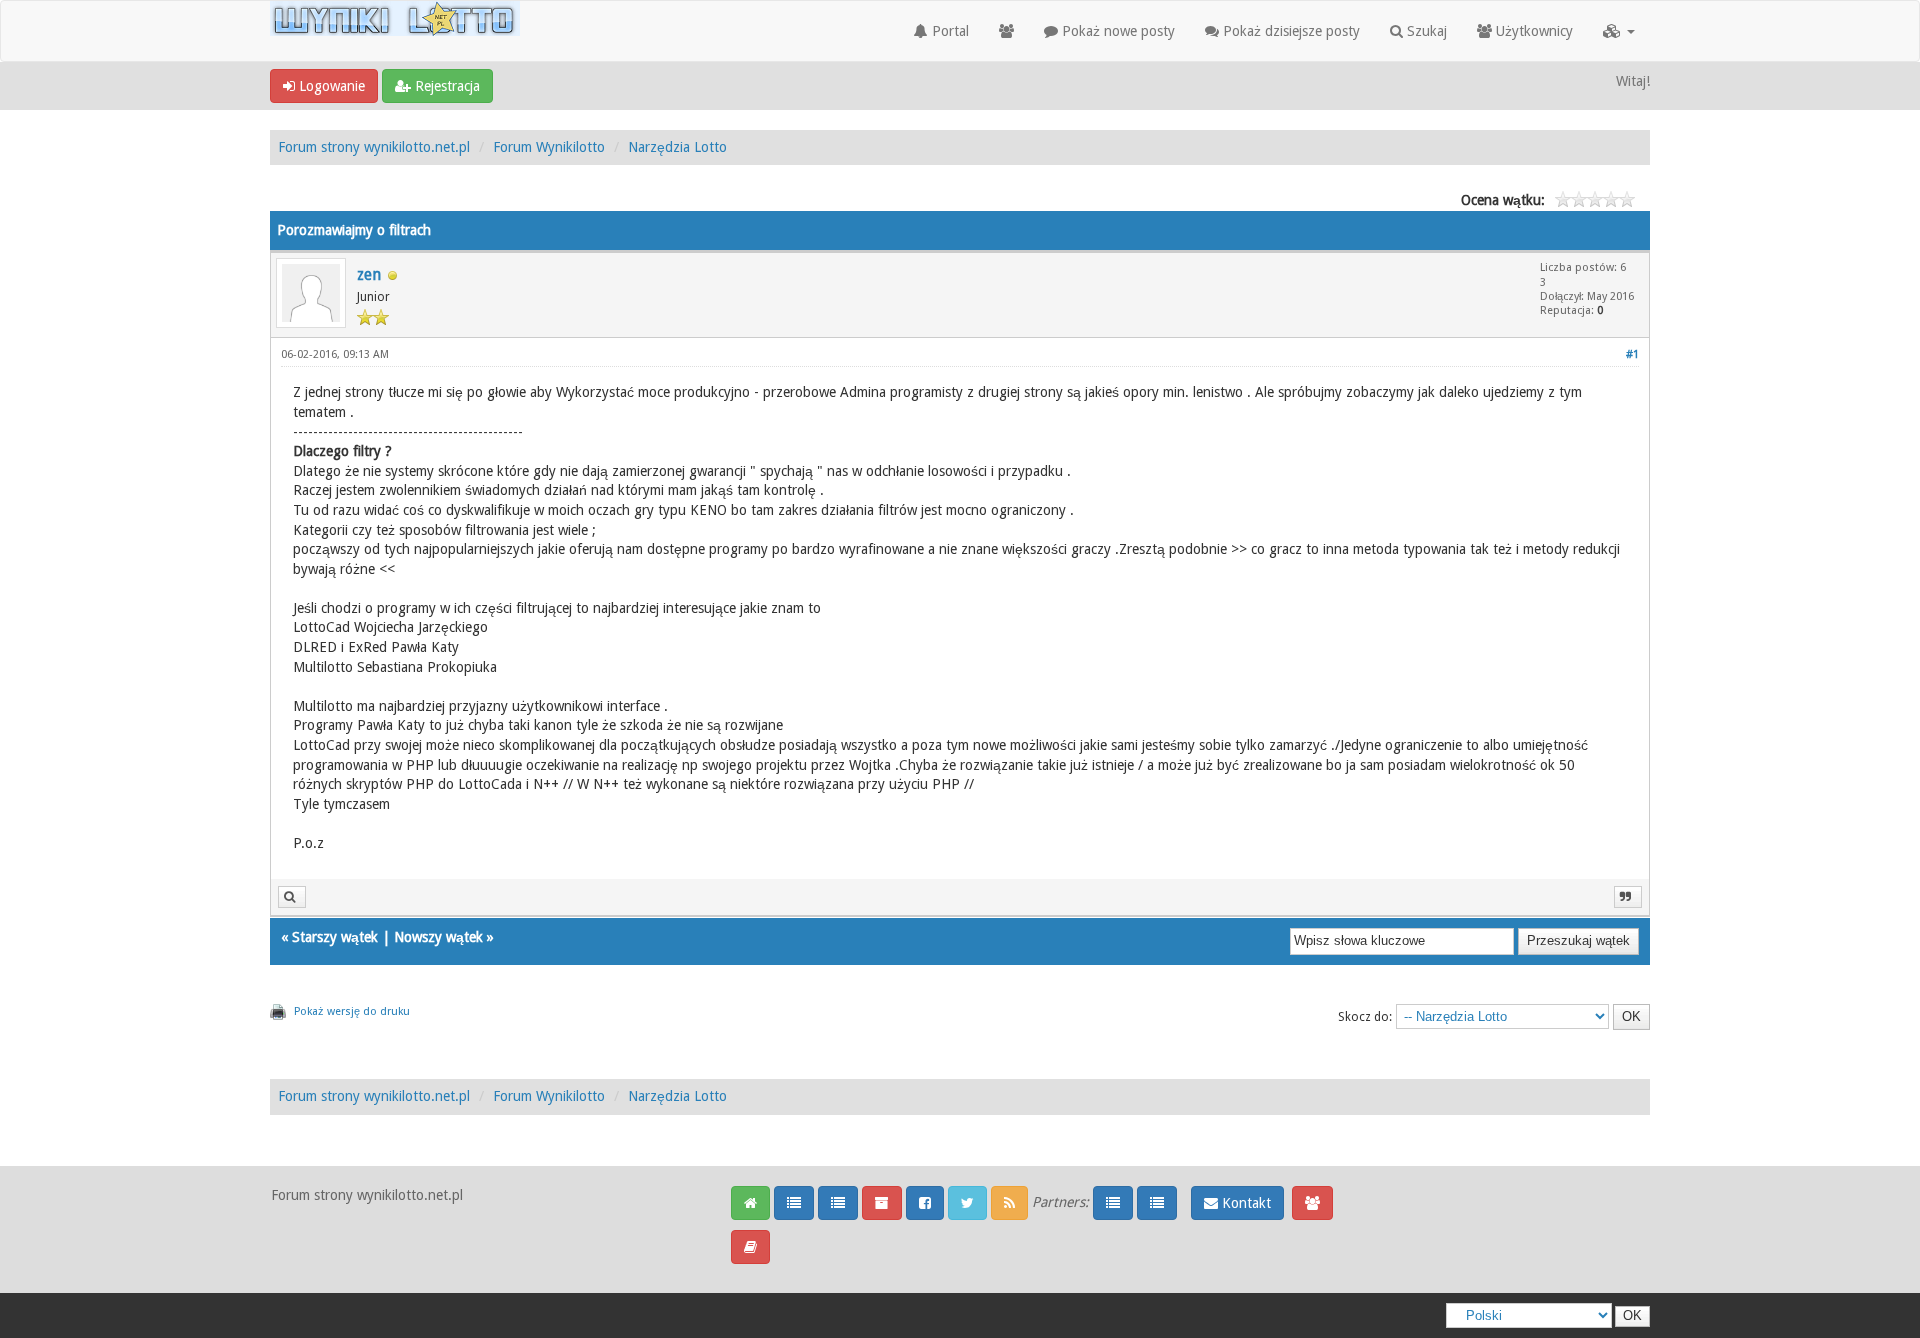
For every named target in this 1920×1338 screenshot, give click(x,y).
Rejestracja (445, 86)
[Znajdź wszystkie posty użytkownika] (292, 897)
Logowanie (330, 86)
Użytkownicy (1532, 31)
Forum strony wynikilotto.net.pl (374, 147)
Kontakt (1244, 1203)
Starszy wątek (335, 937)
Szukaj (1425, 31)
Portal (948, 31)
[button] (1619, 31)
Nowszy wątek (438, 937)
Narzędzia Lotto (677, 147)
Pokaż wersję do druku (352, 1011)
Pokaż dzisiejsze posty (1289, 31)
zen (369, 274)
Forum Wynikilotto (549, 147)
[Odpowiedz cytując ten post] (1628, 897)
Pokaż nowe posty (1116, 31)
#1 (1632, 354)
